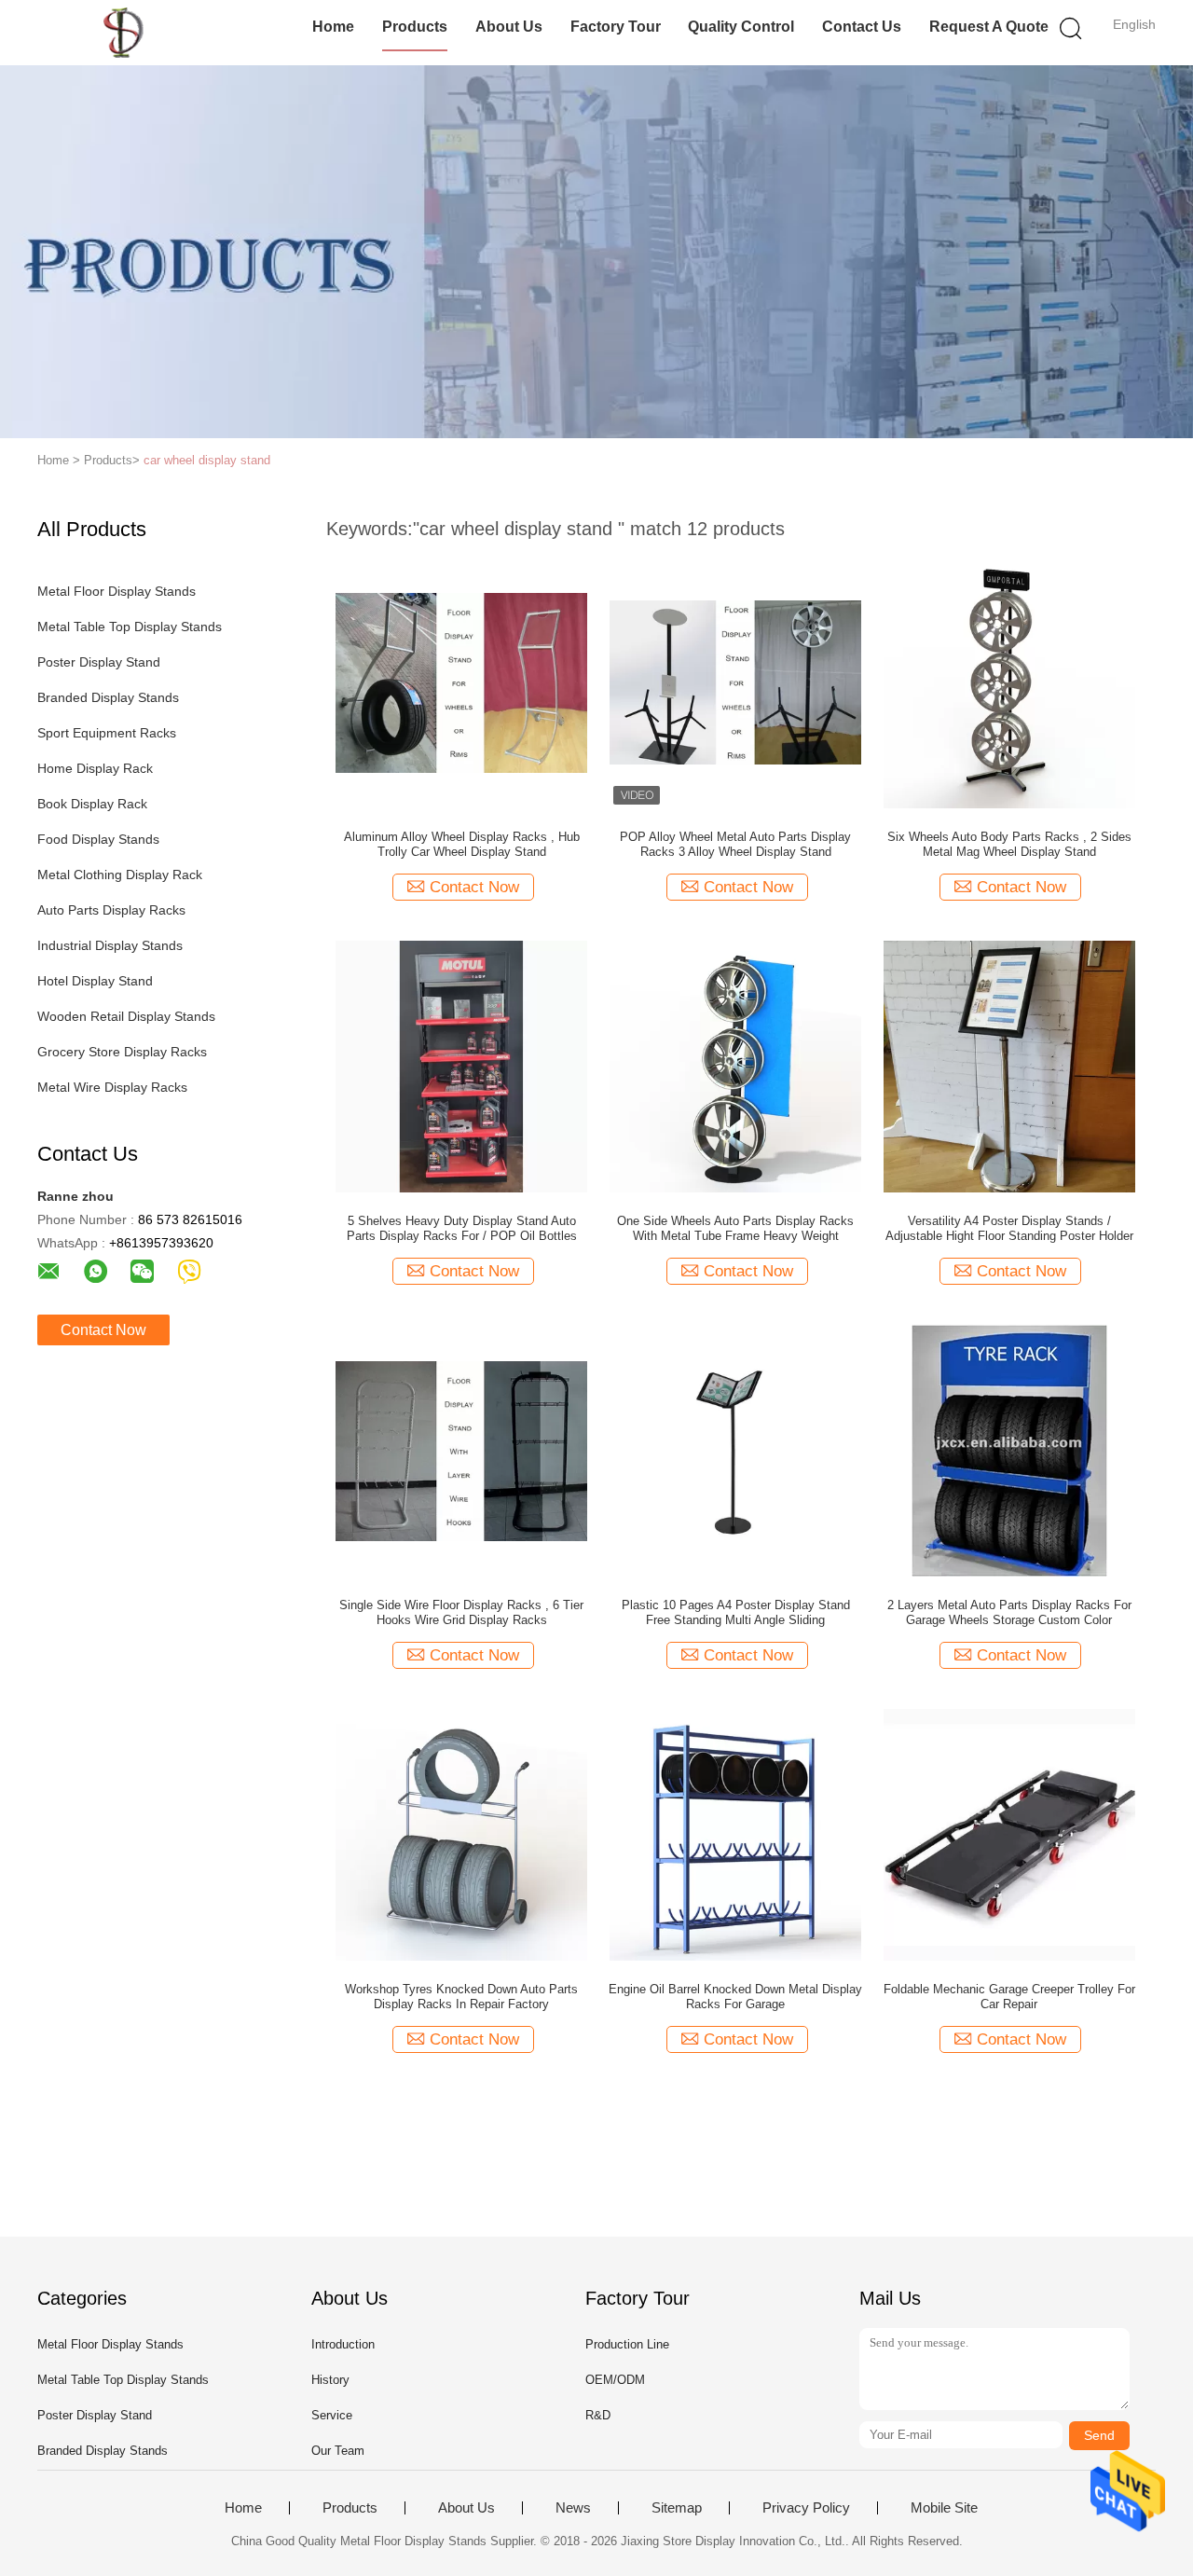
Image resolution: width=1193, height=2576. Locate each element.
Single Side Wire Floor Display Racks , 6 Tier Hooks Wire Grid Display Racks (461, 1612)
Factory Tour (616, 27)
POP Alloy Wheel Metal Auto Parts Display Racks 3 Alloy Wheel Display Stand (735, 844)
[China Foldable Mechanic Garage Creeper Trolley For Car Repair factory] (1009, 1834)
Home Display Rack (95, 768)
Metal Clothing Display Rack (120, 875)
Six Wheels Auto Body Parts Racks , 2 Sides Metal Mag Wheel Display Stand (1009, 844)
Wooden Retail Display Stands (126, 1016)
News (573, 2508)
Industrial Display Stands (110, 945)
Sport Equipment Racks (107, 733)
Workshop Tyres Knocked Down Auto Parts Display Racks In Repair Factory (461, 1997)
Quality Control (741, 27)
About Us (509, 27)
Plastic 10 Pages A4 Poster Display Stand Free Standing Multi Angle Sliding (736, 1612)
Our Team (338, 2451)
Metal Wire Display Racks (112, 1087)
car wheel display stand (207, 460)
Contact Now (103, 1330)
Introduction (343, 2344)
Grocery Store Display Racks (122, 1052)
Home (333, 27)
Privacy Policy (806, 2508)
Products (415, 27)
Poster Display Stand (99, 662)
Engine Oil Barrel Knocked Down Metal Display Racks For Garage (735, 1997)
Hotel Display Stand (95, 981)
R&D (598, 2415)
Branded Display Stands (108, 697)
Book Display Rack (92, 804)
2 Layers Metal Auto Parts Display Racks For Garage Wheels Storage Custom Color (1009, 1612)
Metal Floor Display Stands (117, 591)
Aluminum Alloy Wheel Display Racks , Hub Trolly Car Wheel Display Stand (462, 844)
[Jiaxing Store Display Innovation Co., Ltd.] (128, 33)
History (330, 2380)
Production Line (627, 2344)
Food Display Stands (98, 839)
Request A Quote (989, 27)
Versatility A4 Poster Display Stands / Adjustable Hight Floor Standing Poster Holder (1009, 1228)
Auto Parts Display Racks (111, 910)
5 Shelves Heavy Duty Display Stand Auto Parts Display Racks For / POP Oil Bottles (462, 1228)
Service (332, 2415)
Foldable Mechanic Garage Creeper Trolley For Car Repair (1009, 1997)
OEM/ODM (615, 2380)
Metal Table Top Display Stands (130, 627)
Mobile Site (944, 2508)
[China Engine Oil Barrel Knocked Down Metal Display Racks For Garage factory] (735, 1834)
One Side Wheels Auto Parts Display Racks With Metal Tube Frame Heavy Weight (735, 1228)
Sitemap (677, 2508)
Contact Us (862, 27)
